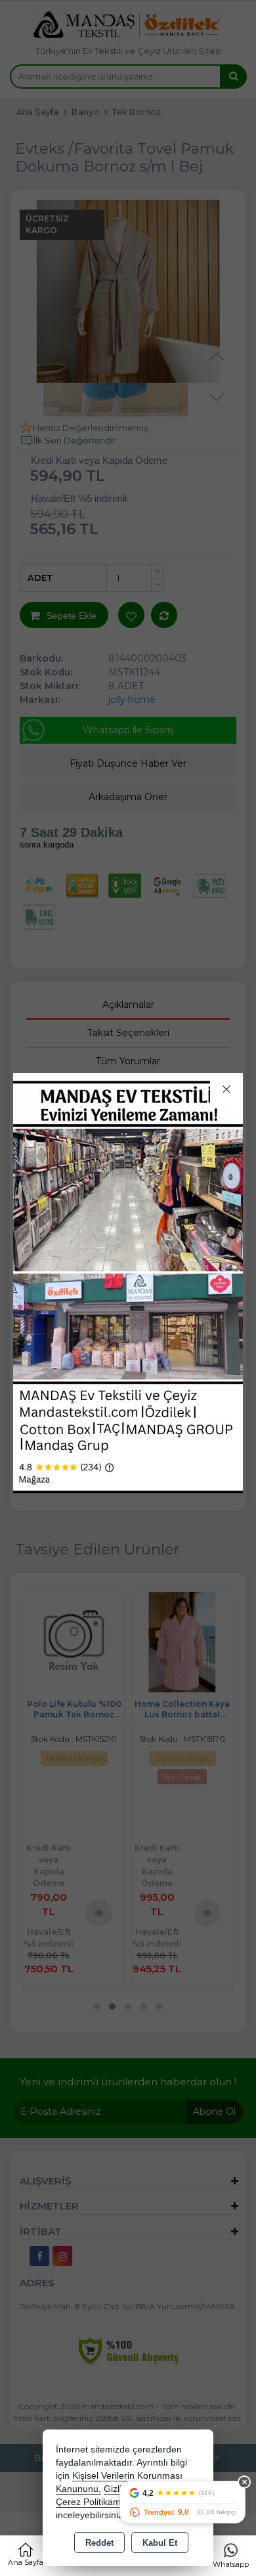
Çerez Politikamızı (93, 2502)
